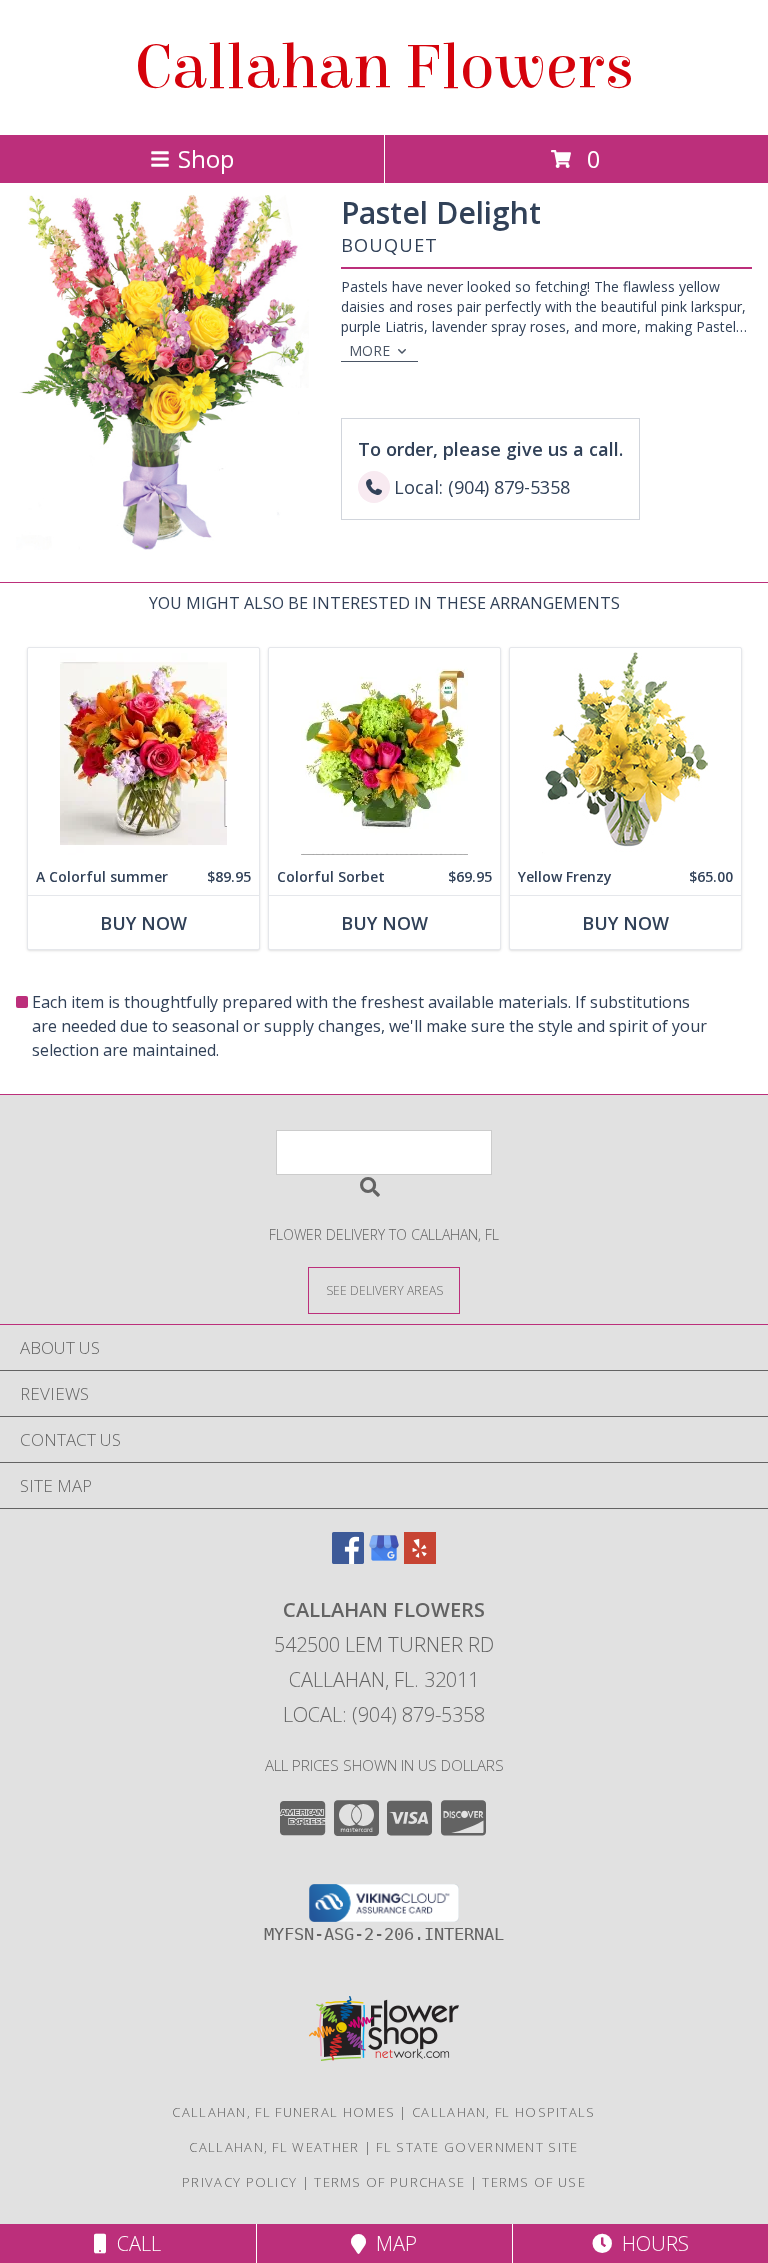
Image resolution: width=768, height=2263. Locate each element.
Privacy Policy (239, 2182)
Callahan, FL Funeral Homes (283, 2112)
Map (391, 2243)
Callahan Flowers (384, 67)
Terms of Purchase (389, 2182)
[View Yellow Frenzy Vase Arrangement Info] (625, 753)
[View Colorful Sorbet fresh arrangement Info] (384, 753)
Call (134, 2243)
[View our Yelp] (420, 1557)
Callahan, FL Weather (274, 2147)
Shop (206, 158)
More (369, 350)
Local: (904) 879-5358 (384, 1714)
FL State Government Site (477, 2147)
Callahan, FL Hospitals (504, 2112)
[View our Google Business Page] (384, 1557)
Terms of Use (534, 2182)
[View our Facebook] (348, 1557)
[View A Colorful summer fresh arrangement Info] (143, 753)
